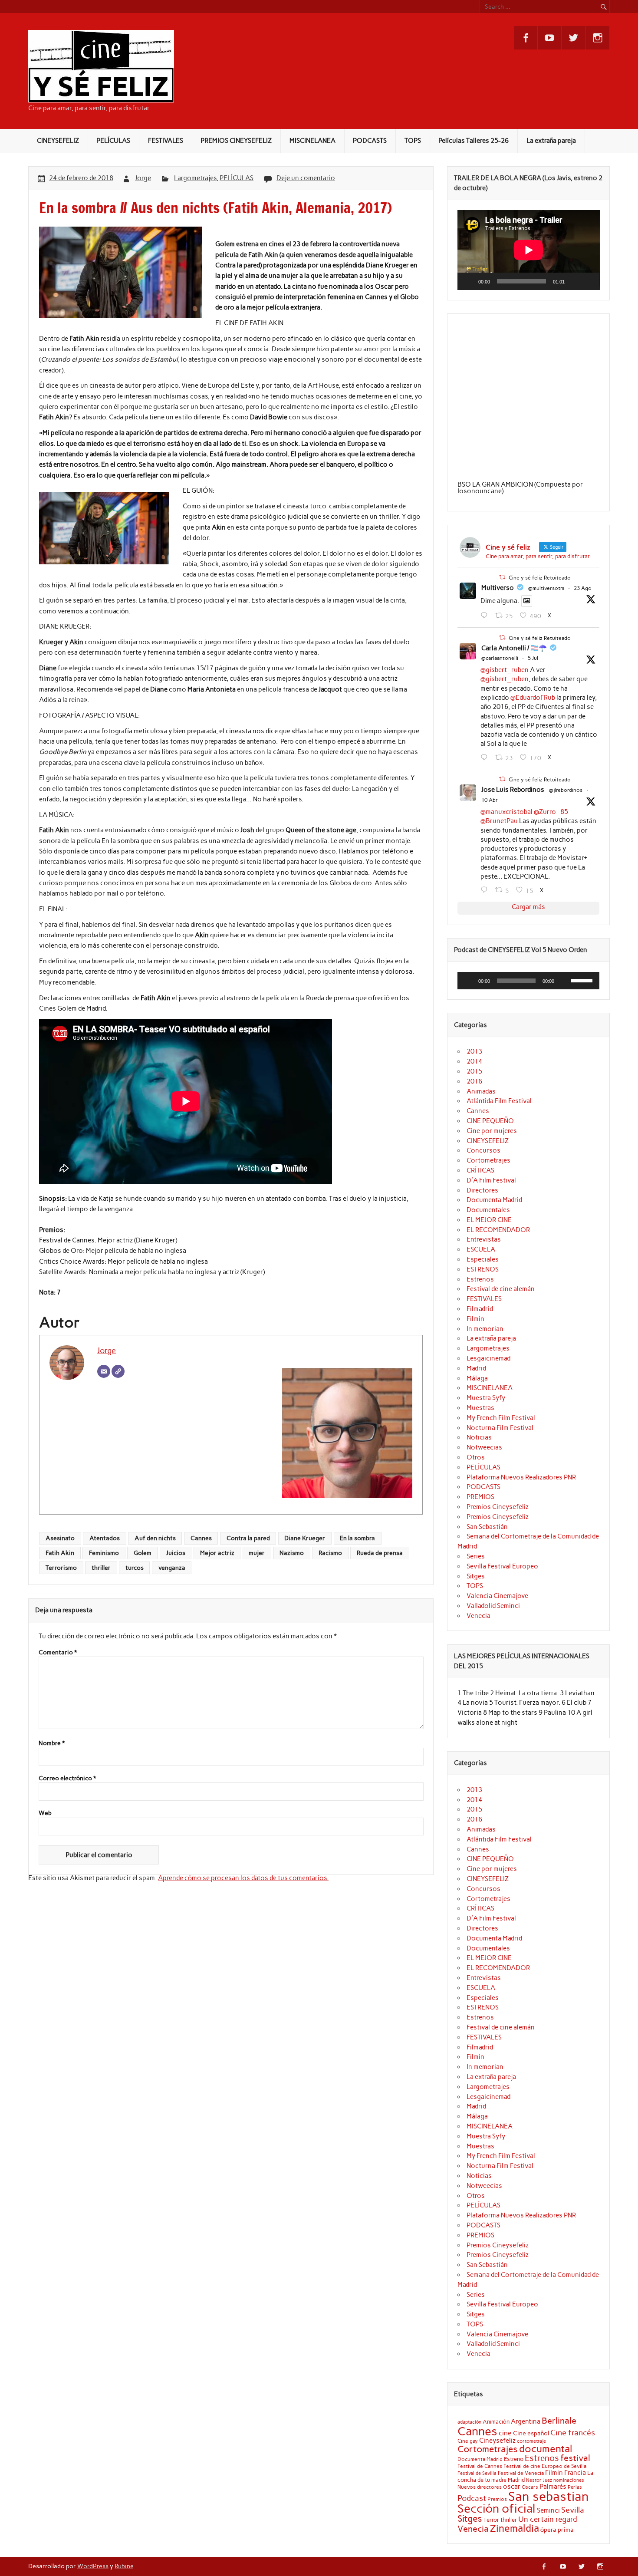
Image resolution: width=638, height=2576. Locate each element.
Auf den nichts (155, 1538)
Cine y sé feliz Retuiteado (540, 578)
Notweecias (484, 1447)
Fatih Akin (60, 1553)
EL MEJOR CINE (489, 1220)
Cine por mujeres (492, 1131)
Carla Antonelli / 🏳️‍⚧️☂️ (514, 648)
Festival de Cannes (480, 2466)
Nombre (52, 1743)
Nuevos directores (480, 2487)
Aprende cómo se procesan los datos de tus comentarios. (243, 1878)
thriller (101, 1568)
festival (575, 2458)
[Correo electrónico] (104, 1371)
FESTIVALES (166, 141)
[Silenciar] (574, 281)
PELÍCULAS (113, 141)
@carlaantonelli (500, 658)
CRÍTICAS (480, 1170)
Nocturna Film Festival (500, 1428)
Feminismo (104, 1553)
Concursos (483, 1150)
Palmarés (553, 2487)
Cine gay (468, 2441)
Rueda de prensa (380, 1553)
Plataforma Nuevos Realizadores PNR (521, 1477)
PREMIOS (480, 1497)
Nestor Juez (539, 2480)
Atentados (105, 1538)
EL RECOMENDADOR (498, 1230)
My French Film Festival (501, 1418)
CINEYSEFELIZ (58, 141)
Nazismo (292, 1553)
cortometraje (531, 2441)
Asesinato (60, 1538)
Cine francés (573, 2433)
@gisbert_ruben (505, 670)
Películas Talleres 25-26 (474, 141)
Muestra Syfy (486, 1398)
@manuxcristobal (506, 812)
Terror (491, 2520)
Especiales (483, 1259)
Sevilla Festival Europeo (502, 1566)
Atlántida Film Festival (499, 1101)
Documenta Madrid (494, 1200)
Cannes (201, 1538)
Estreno (514, 2459)
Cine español (531, 2433)
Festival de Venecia (521, 2473)
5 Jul (533, 658)
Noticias (479, 1437)
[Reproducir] (469, 281)
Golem (143, 1553)
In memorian (485, 1329)
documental (546, 2449)
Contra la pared (248, 1538)
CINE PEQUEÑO (490, 1121)
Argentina (526, 2421)
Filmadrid (480, 1309)
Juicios (176, 1553)
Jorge (143, 178)
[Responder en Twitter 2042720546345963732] (486, 890)
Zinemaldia (515, 2528)
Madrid (476, 1368)
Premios (497, 2499)
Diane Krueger (305, 1538)
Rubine (124, 2566)
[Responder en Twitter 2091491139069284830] (486, 616)
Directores (482, 1190)
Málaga (477, 1378)
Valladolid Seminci (493, 1606)
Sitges (476, 1576)
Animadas (481, 1091)
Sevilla (573, 2510)
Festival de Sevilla (477, 2473)
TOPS (413, 141)
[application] (529, 250)
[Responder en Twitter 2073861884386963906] (486, 758)
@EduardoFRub (533, 698)
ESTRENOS (483, 1269)
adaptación (469, 2422)
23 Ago (583, 588)
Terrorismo (61, 1568)
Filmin (475, 1319)
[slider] (583, 980)
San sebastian (549, 2496)
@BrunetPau (499, 821)
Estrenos (480, 1279)
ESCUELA (481, 1249)
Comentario (58, 1653)
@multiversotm (546, 588)
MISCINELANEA (312, 141)
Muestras (480, 1408)
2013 (474, 1051)
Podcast (472, 2498)
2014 (474, 1061)
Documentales (488, 1210)
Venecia (478, 1616)
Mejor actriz (217, 1553)
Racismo (330, 1553)
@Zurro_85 (551, 812)
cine (505, 2433)
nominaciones (569, 2480)
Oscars (530, 2487)
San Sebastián (487, 1527)
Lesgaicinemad (488, 1358)
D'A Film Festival (491, 1180)
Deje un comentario (306, 178)
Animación (496, 2421)
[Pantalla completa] (588, 281)
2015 (474, 1071)
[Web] (118, 1371)
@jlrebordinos (566, 790)
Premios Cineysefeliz (498, 1507)
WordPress (93, 2566)
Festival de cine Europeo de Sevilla (545, 2466)
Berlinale (559, 2421)
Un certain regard (548, 2519)
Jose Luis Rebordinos (513, 790)
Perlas (575, 2487)
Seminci (548, 2510)
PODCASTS (370, 141)
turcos (135, 1568)
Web (45, 1813)
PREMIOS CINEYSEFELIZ (236, 141)
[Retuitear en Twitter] (502, 577)
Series (476, 1556)
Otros (476, 1457)
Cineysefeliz (497, 2440)
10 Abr (490, 800)
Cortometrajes (488, 1160)
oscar (512, 2486)
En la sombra (357, 1538)
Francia (575, 2473)
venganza (172, 1568)
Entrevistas (484, 1239)
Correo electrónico (67, 1779)
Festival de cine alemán (501, 1289)
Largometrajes (195, 178)
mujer (257, 1553)
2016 (474, 1081)
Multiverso (498, 588)
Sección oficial (497, 2508)
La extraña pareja (551, 141)
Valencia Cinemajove (497, 1596)
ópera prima (557, 2530)
